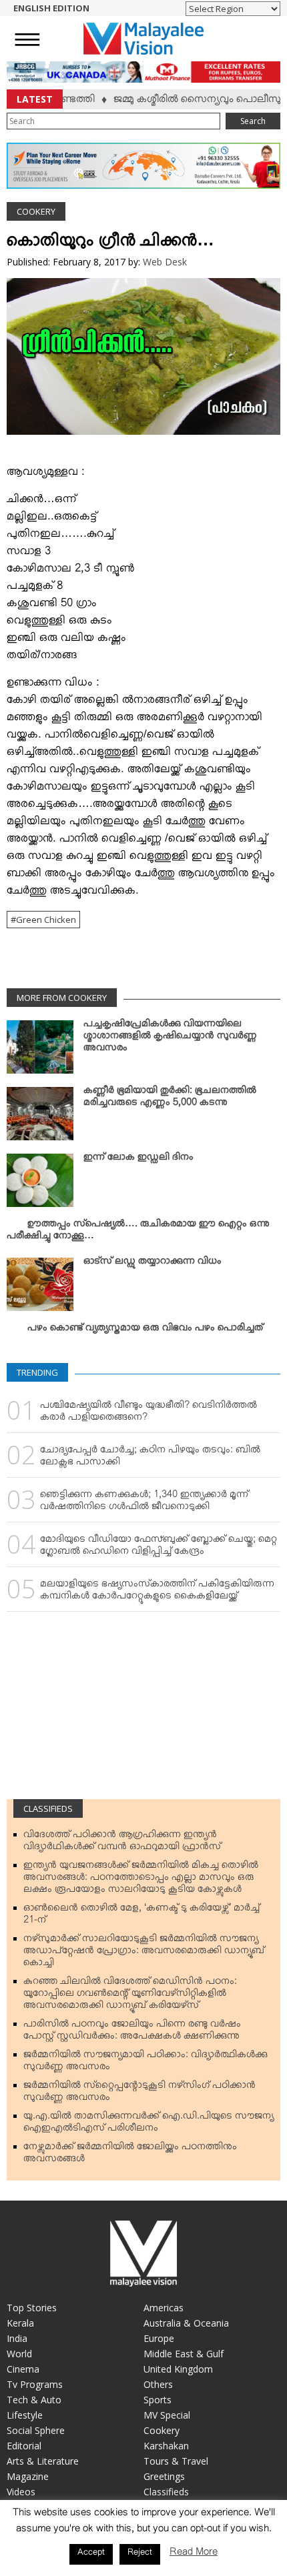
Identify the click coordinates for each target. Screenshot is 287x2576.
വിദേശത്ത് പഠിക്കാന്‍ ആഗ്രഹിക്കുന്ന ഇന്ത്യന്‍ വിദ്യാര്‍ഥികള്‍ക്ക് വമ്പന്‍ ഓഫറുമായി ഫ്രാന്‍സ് (122, 1843)
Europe (159, 2338)
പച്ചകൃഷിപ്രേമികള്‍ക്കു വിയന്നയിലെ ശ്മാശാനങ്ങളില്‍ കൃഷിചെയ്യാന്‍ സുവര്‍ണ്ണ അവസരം (170, 1038)
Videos (21, 2492)
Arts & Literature (43, 2461)
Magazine (28, 2476)
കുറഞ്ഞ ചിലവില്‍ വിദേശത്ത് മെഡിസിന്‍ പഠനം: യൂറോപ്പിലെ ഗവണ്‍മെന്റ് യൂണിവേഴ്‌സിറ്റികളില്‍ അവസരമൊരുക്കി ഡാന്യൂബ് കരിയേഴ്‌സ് (130, 1996)
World (19, 2354)
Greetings (164, 2476)
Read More (194, 2554)
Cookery (36, 211)
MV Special (167, 2415)
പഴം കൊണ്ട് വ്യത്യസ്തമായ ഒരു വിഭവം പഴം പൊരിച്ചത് (145, 1330)
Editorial (24, 2446)
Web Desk (165, 262)
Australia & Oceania (186, 2323)
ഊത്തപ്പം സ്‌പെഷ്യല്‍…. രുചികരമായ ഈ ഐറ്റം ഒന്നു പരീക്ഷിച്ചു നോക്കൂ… (138, 1232)
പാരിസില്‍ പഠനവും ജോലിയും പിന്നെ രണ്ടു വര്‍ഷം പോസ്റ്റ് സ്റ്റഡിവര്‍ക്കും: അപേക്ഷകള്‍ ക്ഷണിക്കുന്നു (132, 2033)
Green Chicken (46, 920)
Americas (164, 2308)
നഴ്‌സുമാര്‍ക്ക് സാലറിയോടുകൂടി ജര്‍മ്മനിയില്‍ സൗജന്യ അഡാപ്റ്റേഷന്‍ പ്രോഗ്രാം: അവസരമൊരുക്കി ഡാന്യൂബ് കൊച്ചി (144, 1953)
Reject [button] (140, 2554)
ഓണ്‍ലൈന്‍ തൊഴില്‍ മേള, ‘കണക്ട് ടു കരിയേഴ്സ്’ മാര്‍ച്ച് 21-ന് (141, 1916)
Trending (37, 1372)
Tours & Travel (176, 2461)
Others (158, 2384)
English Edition (51, 8)
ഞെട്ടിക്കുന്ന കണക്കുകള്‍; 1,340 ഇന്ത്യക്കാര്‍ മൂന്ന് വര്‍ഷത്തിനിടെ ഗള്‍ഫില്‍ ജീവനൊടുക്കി (144, 1503)
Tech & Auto (34, 2400)
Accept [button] (91, 2554)
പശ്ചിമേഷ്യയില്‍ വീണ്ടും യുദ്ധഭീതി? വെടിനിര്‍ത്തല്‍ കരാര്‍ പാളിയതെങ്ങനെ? (149, 1414)
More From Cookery (62, 998)
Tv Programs (35, 2384)
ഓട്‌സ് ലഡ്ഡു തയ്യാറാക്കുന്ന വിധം (153, 1264)
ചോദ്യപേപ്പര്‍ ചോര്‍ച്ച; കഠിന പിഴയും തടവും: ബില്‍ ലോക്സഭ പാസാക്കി (150, 1458)
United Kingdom (178, 2369)
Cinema (23, 2369)
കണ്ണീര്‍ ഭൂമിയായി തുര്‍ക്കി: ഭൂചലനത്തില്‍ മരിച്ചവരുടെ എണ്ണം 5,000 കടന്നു (170, 1099)
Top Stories (32, 2308)
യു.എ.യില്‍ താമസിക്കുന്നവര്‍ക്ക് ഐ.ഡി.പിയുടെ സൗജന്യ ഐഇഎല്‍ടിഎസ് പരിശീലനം (149, 2125)
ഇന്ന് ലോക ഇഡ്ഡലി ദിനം (138, 1160)
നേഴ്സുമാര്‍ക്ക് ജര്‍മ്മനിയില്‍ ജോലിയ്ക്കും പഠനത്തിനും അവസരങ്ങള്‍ (130, 2155)
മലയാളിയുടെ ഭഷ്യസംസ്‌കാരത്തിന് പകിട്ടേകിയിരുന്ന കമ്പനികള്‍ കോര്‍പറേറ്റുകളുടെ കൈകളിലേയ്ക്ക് (157, 1592)
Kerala (20, 2323)
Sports (158, 2400)
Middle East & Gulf (184, 2354)
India (17, 2338)
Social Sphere (36, 2430)
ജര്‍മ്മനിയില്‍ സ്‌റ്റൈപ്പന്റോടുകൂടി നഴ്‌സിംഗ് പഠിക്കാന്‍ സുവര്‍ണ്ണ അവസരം (139, 2094)
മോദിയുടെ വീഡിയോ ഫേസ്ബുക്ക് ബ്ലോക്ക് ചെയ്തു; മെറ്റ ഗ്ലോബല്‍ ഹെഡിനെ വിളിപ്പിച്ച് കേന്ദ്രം (159, 1548)
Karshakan (166, 2446)
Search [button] (253, 121)
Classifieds (48, 1808)
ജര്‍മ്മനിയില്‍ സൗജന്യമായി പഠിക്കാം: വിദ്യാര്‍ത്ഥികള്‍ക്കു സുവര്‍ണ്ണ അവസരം (146, 2063)
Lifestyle (25, 2415)
